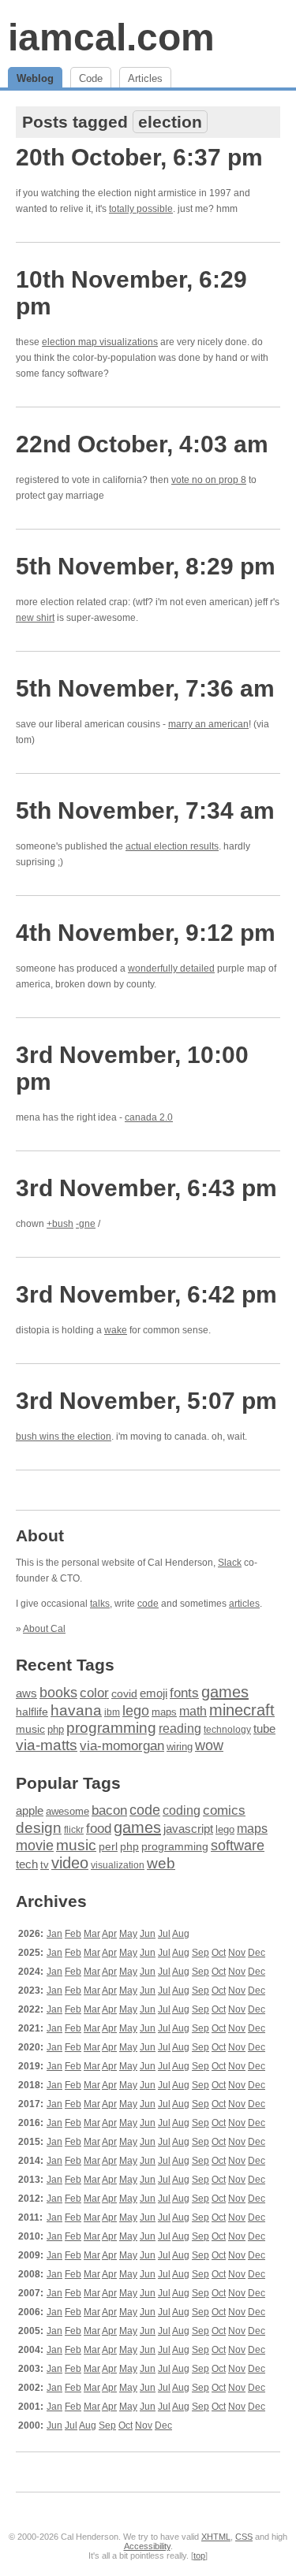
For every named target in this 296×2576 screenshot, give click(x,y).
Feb (73, 1934)
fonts (184, 1693)
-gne (86, 1224)
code (148, 1604)
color (94, 1693)
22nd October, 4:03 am (142, 444)
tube (264, 1728)
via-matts (47, 1745)
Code (91, 78)
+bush (60, 1224)
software (238, 1846)
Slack (230, 1563)
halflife (32, 1712)
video (70, 1863)
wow (209, 1745)
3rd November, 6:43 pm (146, 1188)
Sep (200, 1953)
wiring (180, 1747)
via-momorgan (122, 1746)
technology (227, 1730)
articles (244, 1604)
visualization (118, 1865)
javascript (188, 1829)
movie (35, 1845)
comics (224, 1810)
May (128, 1934)
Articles (145, 78)
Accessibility (147, 2546)
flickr (74, 1830)
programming (111, 1728)
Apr (109, 1934)
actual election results (172, 846)
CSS (244, 2537)
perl (108, 1846)
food (99, 1828)
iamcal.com (111, 37)
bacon (109, 1810)
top (199, 2556)
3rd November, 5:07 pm (146, 1401)
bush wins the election (64, 1437)
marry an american (208, 724)
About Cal (44, 1629)
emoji (154, 1693)
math (193, 1711)
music (30, 1729)
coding (182, 1810)
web (161, 1863)
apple (30, 1810)
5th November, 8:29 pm (146, 566)
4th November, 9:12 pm (146, 933)
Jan (54, 1934)
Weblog (35, 78)
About (40, 1535)
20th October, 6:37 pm (139, 157)
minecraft (242, 1710)
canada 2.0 (149, 1117)
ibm (112, 1712)
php (56, 1729)
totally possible (141, 209)
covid (124, 1694)
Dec (257, 1953)
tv (45, 1865)
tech (27, 1864)
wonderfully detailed (171, 968)
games (225, 1692)
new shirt (35, 618)
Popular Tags (68, 1783)
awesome (67, 1811)
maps (164, 1712)
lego (136, 1711)
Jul (164, 1934)
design (39, 1828)
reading (180, 1728)
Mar (92, 1934)
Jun (148, 1934)
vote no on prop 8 (209, 480)
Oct (219, 1953)
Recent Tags (65, 1665)
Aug (181, 1934)
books (58, 1692)
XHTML (216, 2537)
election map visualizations (100, 342)
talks (100, 1604)
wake (116, 1330)
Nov (237, 1953)
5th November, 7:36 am (145, 688)
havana (76, 1710)
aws (26, 1693)
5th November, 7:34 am (145, 810)
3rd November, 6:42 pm (146, 1294)
